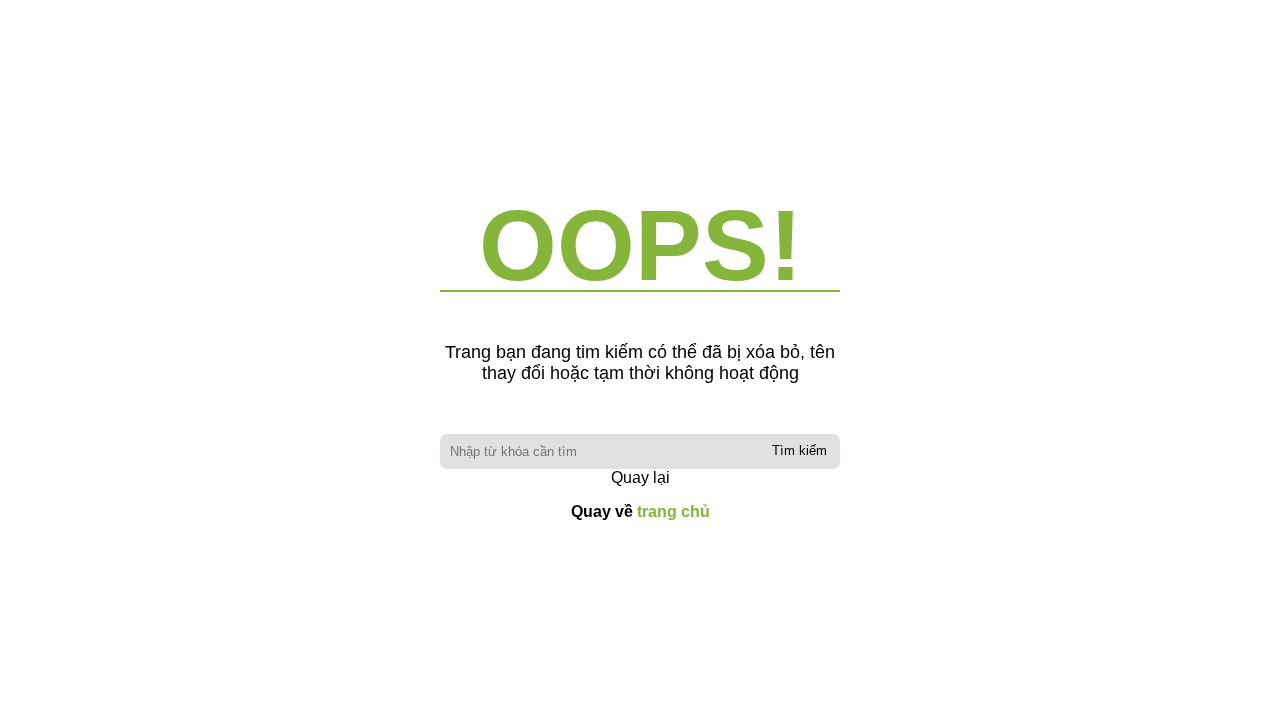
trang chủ (673, 511)
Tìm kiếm (799, 450)
